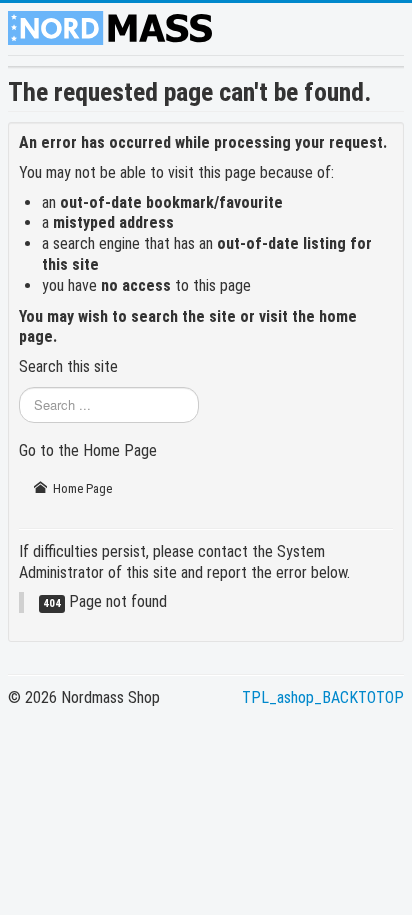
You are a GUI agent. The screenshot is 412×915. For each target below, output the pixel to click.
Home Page (81, 488)
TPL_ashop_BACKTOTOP (323, 697)
